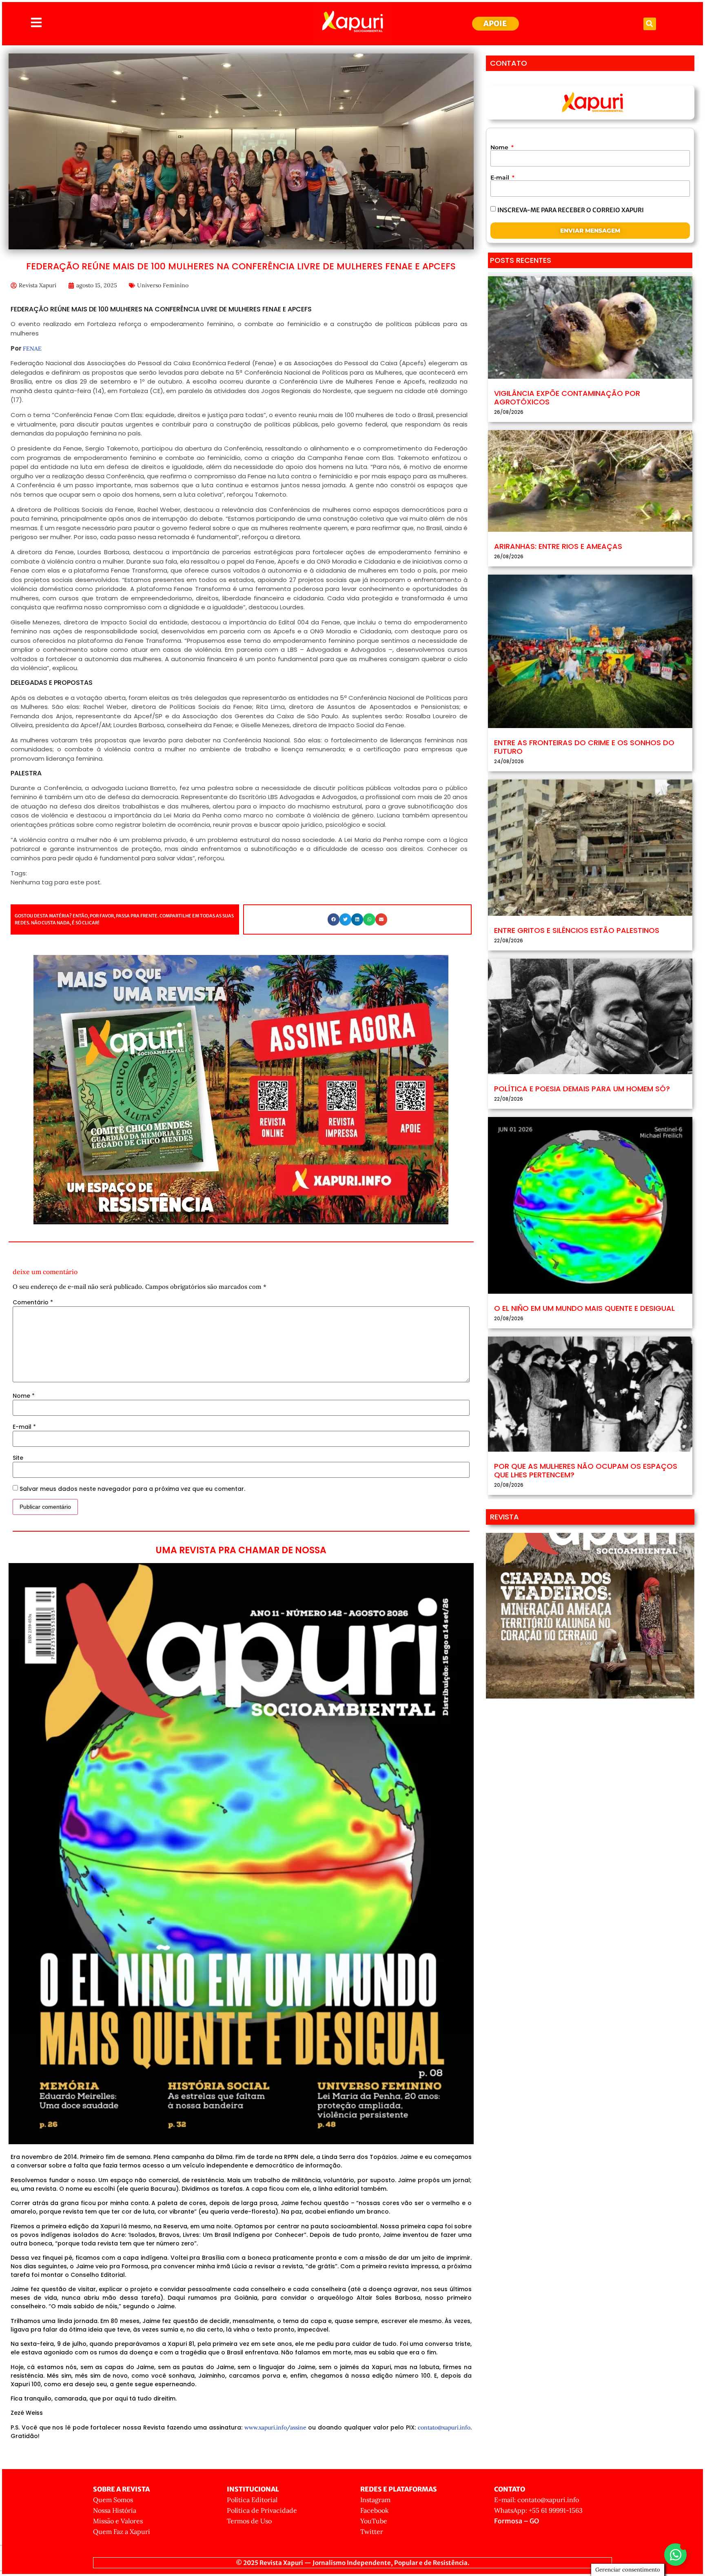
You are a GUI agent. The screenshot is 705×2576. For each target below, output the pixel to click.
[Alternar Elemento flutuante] (675, 2555)
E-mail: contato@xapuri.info (537, 2500)
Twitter (372, 2532)
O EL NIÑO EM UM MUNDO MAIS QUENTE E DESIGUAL (584, 1308)
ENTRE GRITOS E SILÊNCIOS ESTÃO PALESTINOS (577, 930)
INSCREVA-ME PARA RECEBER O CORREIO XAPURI (571, 210)
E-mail (24, 1427)
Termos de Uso (249, 2521)
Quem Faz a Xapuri (122, 2532)
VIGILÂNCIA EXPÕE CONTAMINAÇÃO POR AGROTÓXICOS (567, 398)
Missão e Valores (118, 2521)
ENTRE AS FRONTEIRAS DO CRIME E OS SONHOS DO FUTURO (584, 747)
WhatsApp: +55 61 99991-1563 (538, 2510)
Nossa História (115, 2510)
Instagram (375, 2500)
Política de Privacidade (262, 2510)
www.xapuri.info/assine (275, 2427)
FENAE (32, 349)
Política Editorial (252, 2500)
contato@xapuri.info (444, 2427)
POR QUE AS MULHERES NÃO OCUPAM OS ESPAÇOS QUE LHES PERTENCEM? (586, 1471)
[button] (650, 24)
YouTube (374, 2521)
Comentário (33, 1302)
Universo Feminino (163, 285)
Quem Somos (113, 2500)
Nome (24, 1396)
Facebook (375, 2510)
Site (18, 1458)
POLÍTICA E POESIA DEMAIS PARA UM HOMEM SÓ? (582, 1089)
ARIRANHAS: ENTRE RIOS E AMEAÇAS (558, 546)
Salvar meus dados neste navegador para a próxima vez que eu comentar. (132, 1489)
